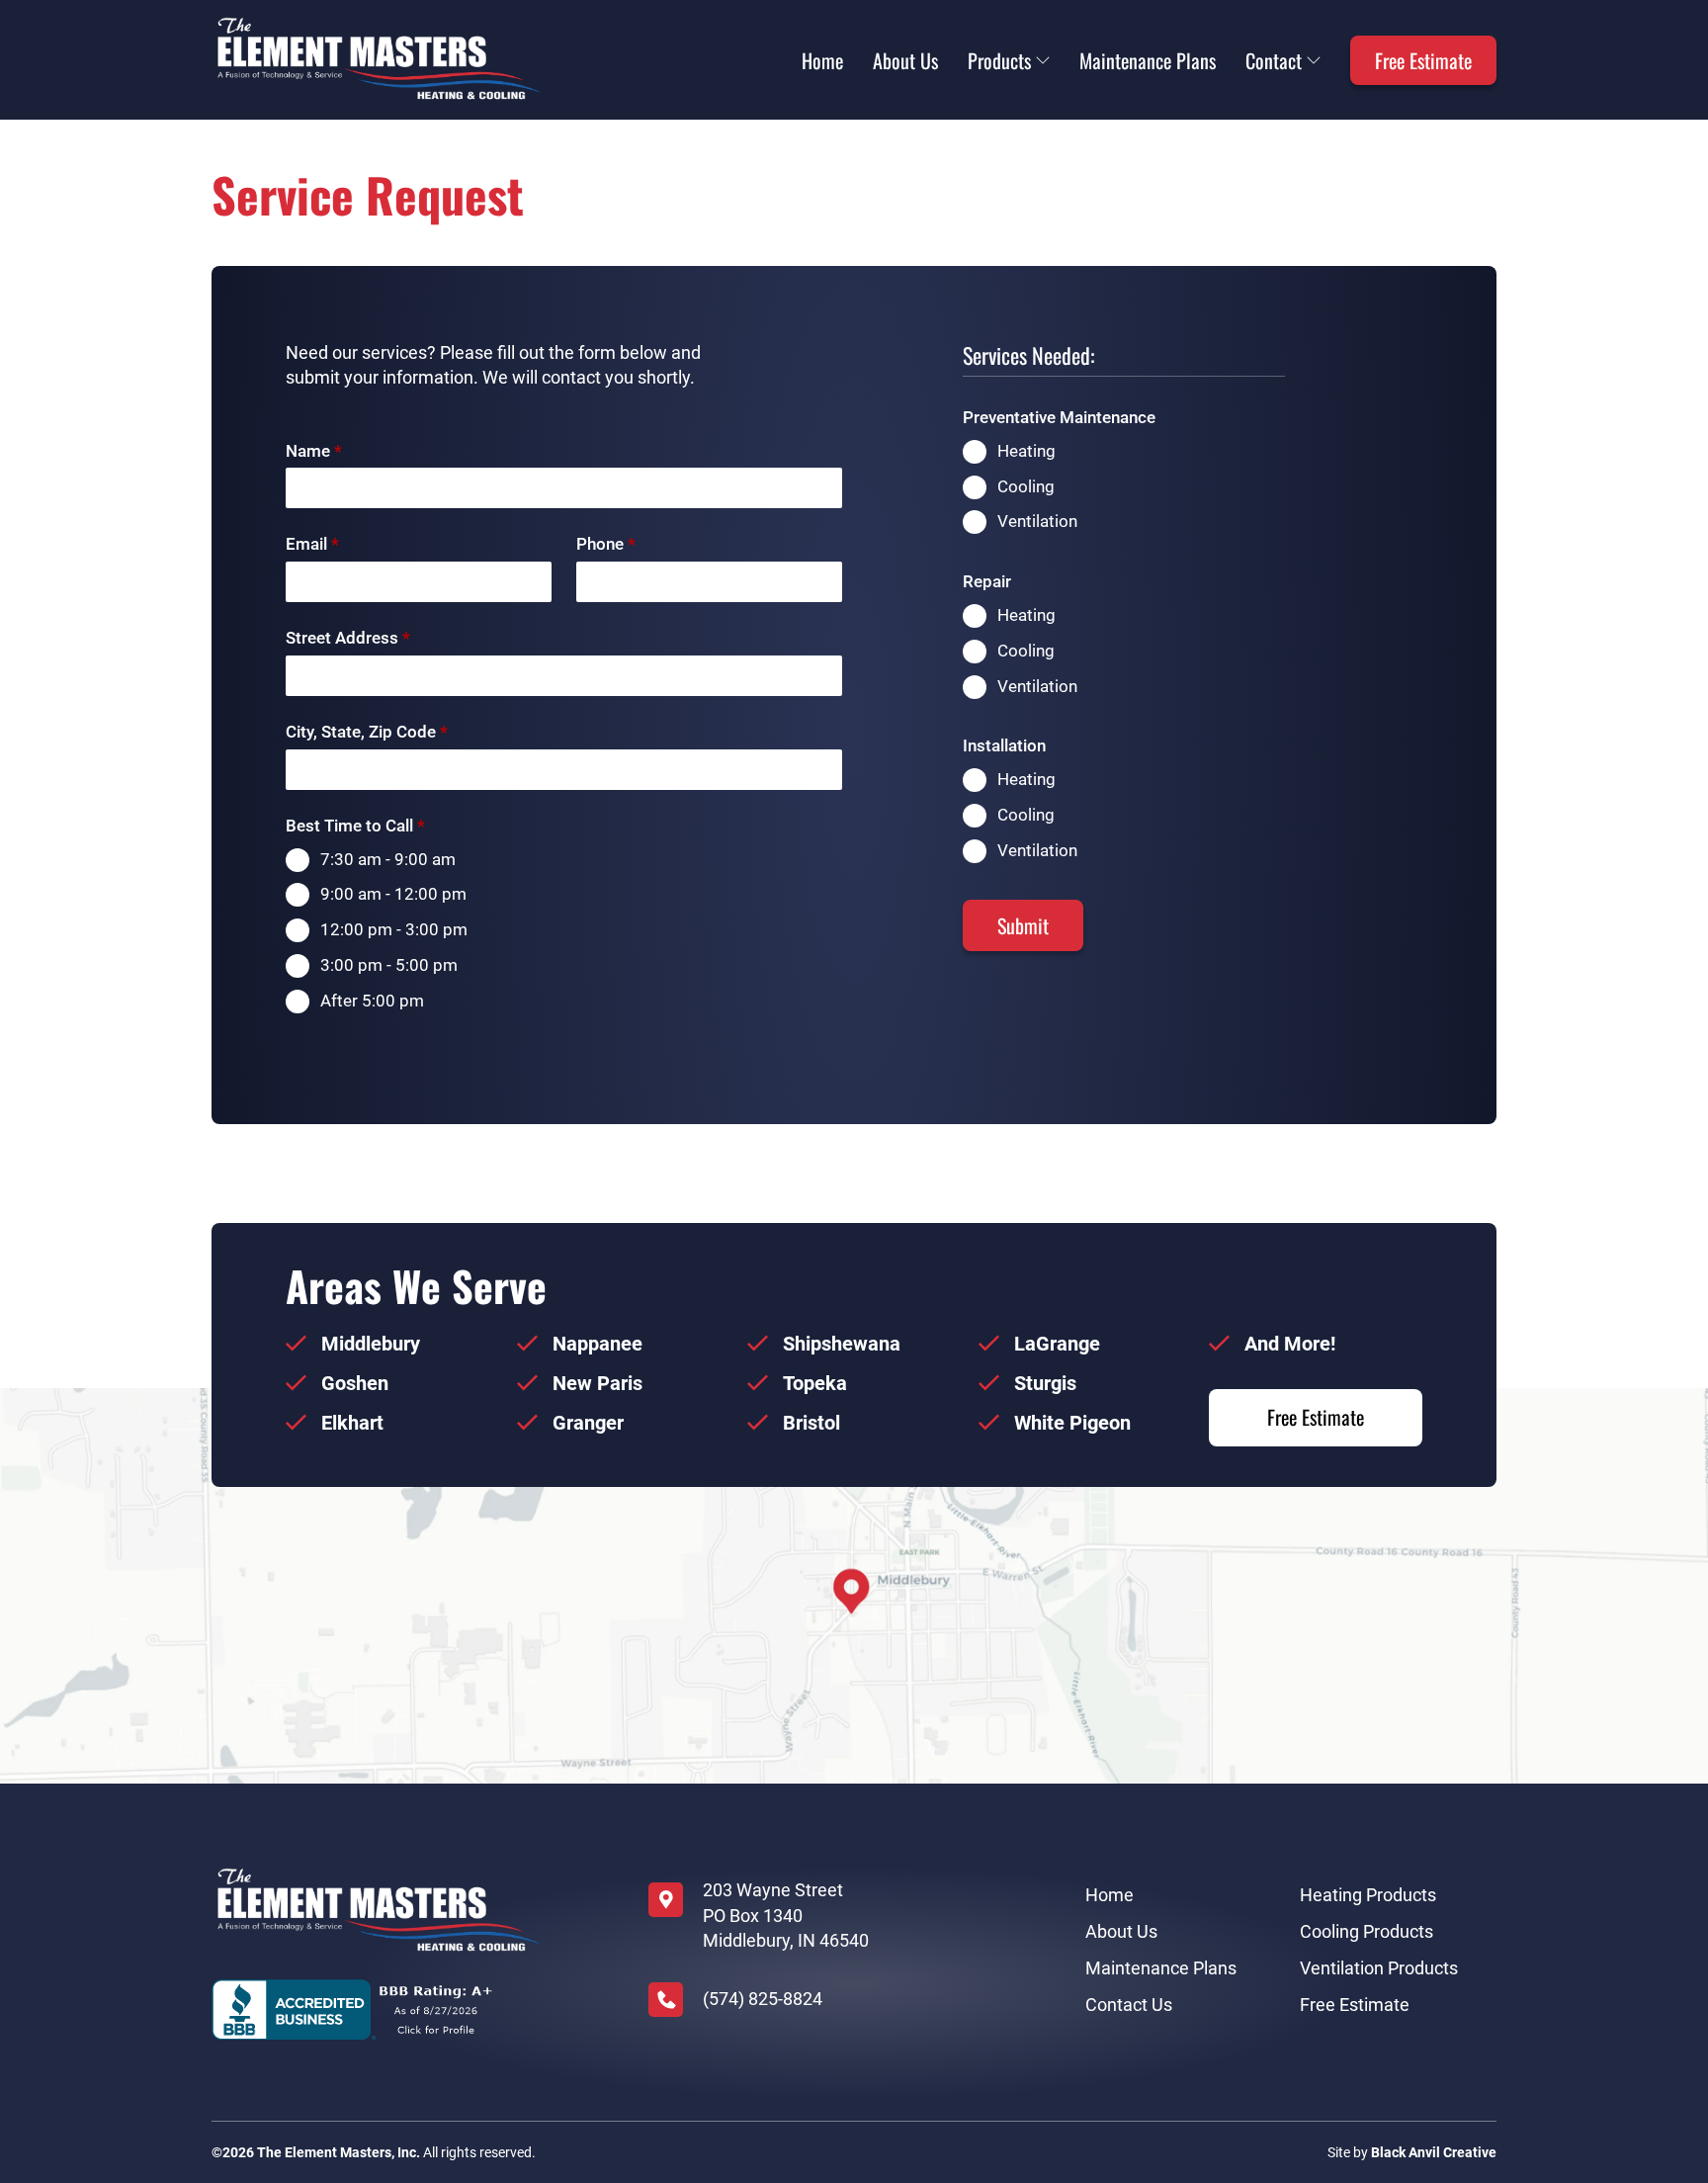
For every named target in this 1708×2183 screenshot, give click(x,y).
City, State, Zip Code (367, 732)
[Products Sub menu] (1043, 60)
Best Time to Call (355, 826)
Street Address (348, 638)
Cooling (1026, 486)
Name (314, 451)
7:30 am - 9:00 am (388, 859)
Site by (1412, 2152)
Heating (1026, 451)
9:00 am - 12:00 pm (393, 894)
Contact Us (1129, 2005)
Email (312, 544)
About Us (905, 60)
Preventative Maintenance (1059, 417)
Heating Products (1368, 1895)
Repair (987, 581)
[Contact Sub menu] (1314, 60)
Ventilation (1037, 521)
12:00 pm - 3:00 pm (394, 929)
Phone (606, 544)
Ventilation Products (1379, 1968)
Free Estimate (1423, 60)
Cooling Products (1366, 1931)
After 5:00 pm (372, 1001)
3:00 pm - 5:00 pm (389, 965)
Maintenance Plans (1148, 60)
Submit (1023, 925)
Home (822, 60)
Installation (1004, 745)
